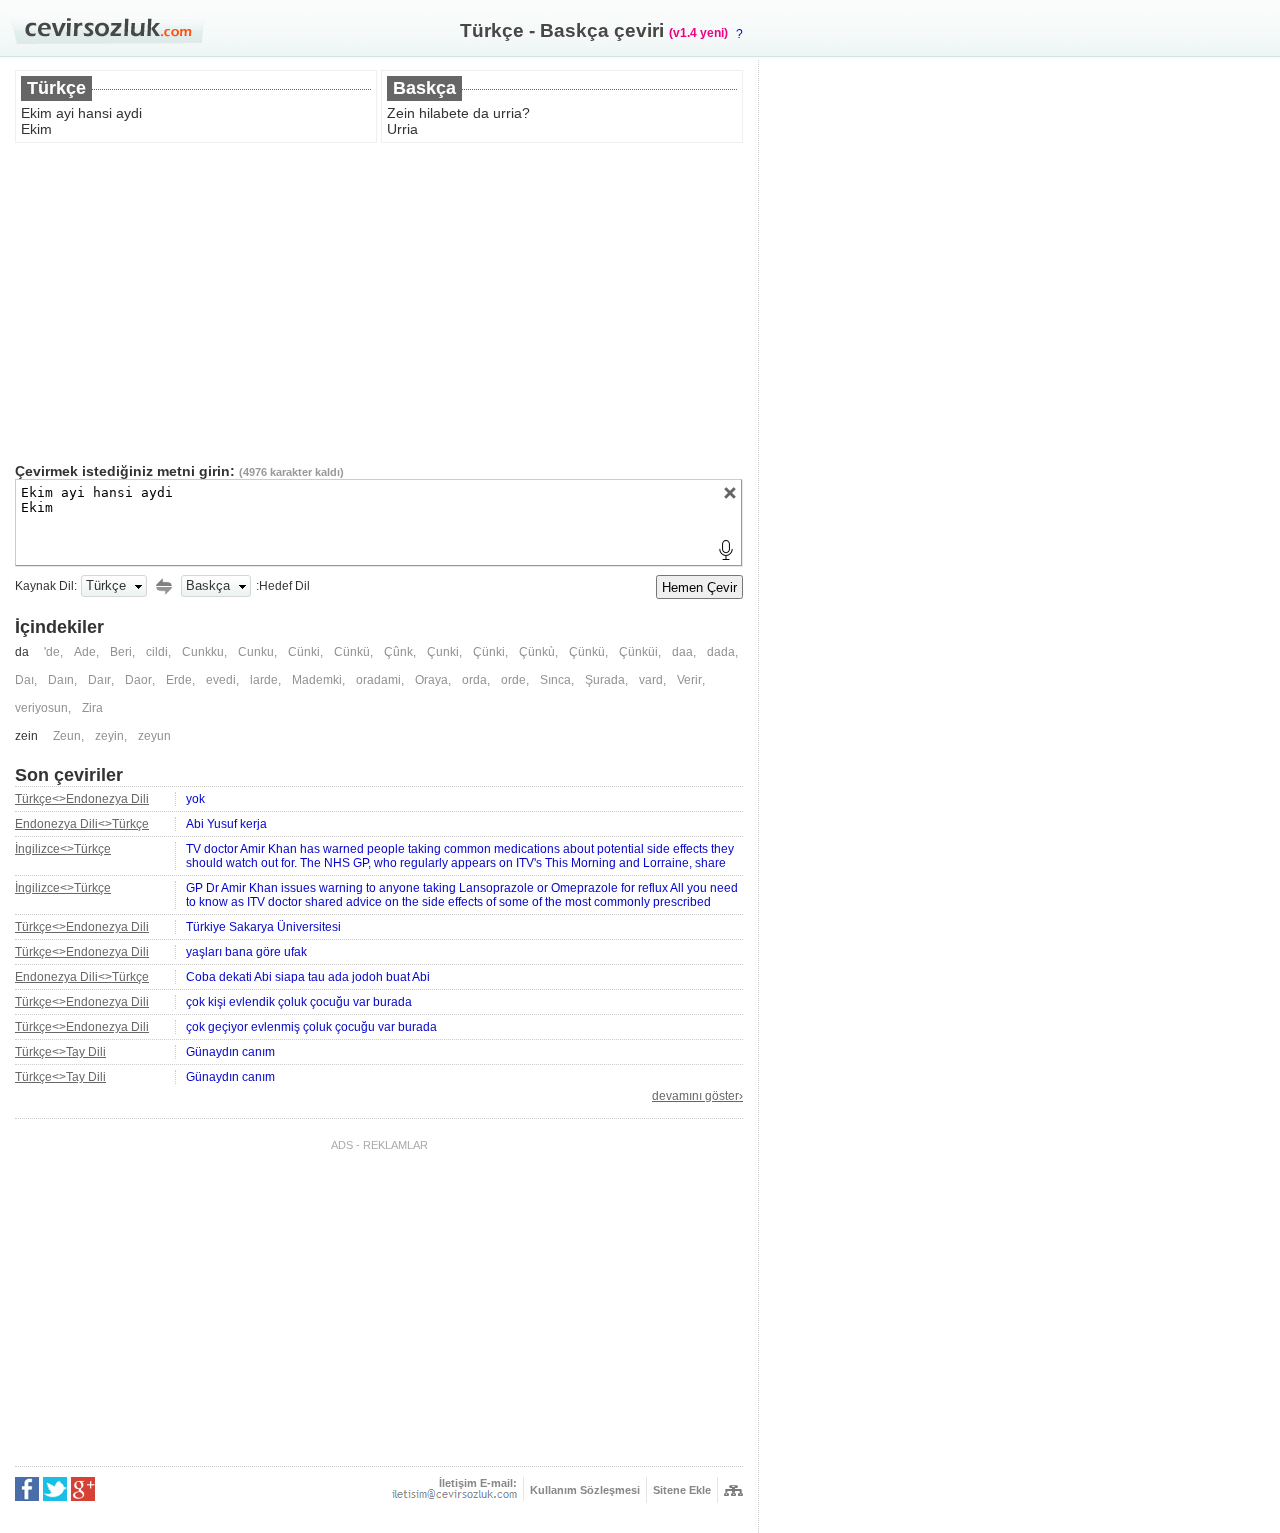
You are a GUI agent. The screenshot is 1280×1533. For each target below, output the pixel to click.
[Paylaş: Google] (83, 1489)
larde (264, 680)
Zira (92, 708)
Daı (24, 680)
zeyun (154, 736)
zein (26, 736)
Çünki (489, 652)
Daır (99, 680)
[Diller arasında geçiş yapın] (164, 586)
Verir (689, 680)
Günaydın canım (230, 1052)
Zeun (67, 736)
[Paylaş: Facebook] (27, 1489)
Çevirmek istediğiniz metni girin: (125, 471)
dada (721, 652)
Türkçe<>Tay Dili (60, 1052)
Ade (85, 652)
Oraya (431, 680)
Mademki (317, 680)
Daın (61, 680)
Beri (121, 652)
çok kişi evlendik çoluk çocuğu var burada (299, 1002)
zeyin (109, 736)
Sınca (555, 680)
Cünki (304, 652)
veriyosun (41, 708)
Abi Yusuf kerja (226, 824)
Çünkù (537, 652)
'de (52, 652)
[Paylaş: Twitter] (55, 1489)
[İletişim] (454, 1494)
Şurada (605, 680)
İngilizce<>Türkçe (63, 849)
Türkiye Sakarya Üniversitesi (263, 927)
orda (474, 680)
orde (513, 680)
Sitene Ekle (682, 1490)
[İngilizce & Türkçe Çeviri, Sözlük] (107, 31)
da (22, 652)
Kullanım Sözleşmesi (585, 1490)
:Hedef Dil (283, 586)
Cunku (256, 652)
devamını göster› (697, 1096)
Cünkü (352, 652)
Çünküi (638, 652)
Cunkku (203, 652)
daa (682, 652)
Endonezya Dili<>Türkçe (82, 824)
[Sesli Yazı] (726, 550)
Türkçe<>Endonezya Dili (82, 799)
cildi (157, 652)
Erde (179, 680)
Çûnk (398, 652)
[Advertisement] (379, 303)
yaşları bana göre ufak (246, 952)
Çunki (443, 652)
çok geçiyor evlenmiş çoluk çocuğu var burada (311, 1027)
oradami (378, 680)
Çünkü (587, 652)
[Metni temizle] (730, 493)
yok (195, 799)
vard (651, 680)
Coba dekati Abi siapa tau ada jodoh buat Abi (308, 977)
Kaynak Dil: (46, 586)
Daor (138, 680)
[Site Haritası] (733, 1490)
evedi (221, 680)
